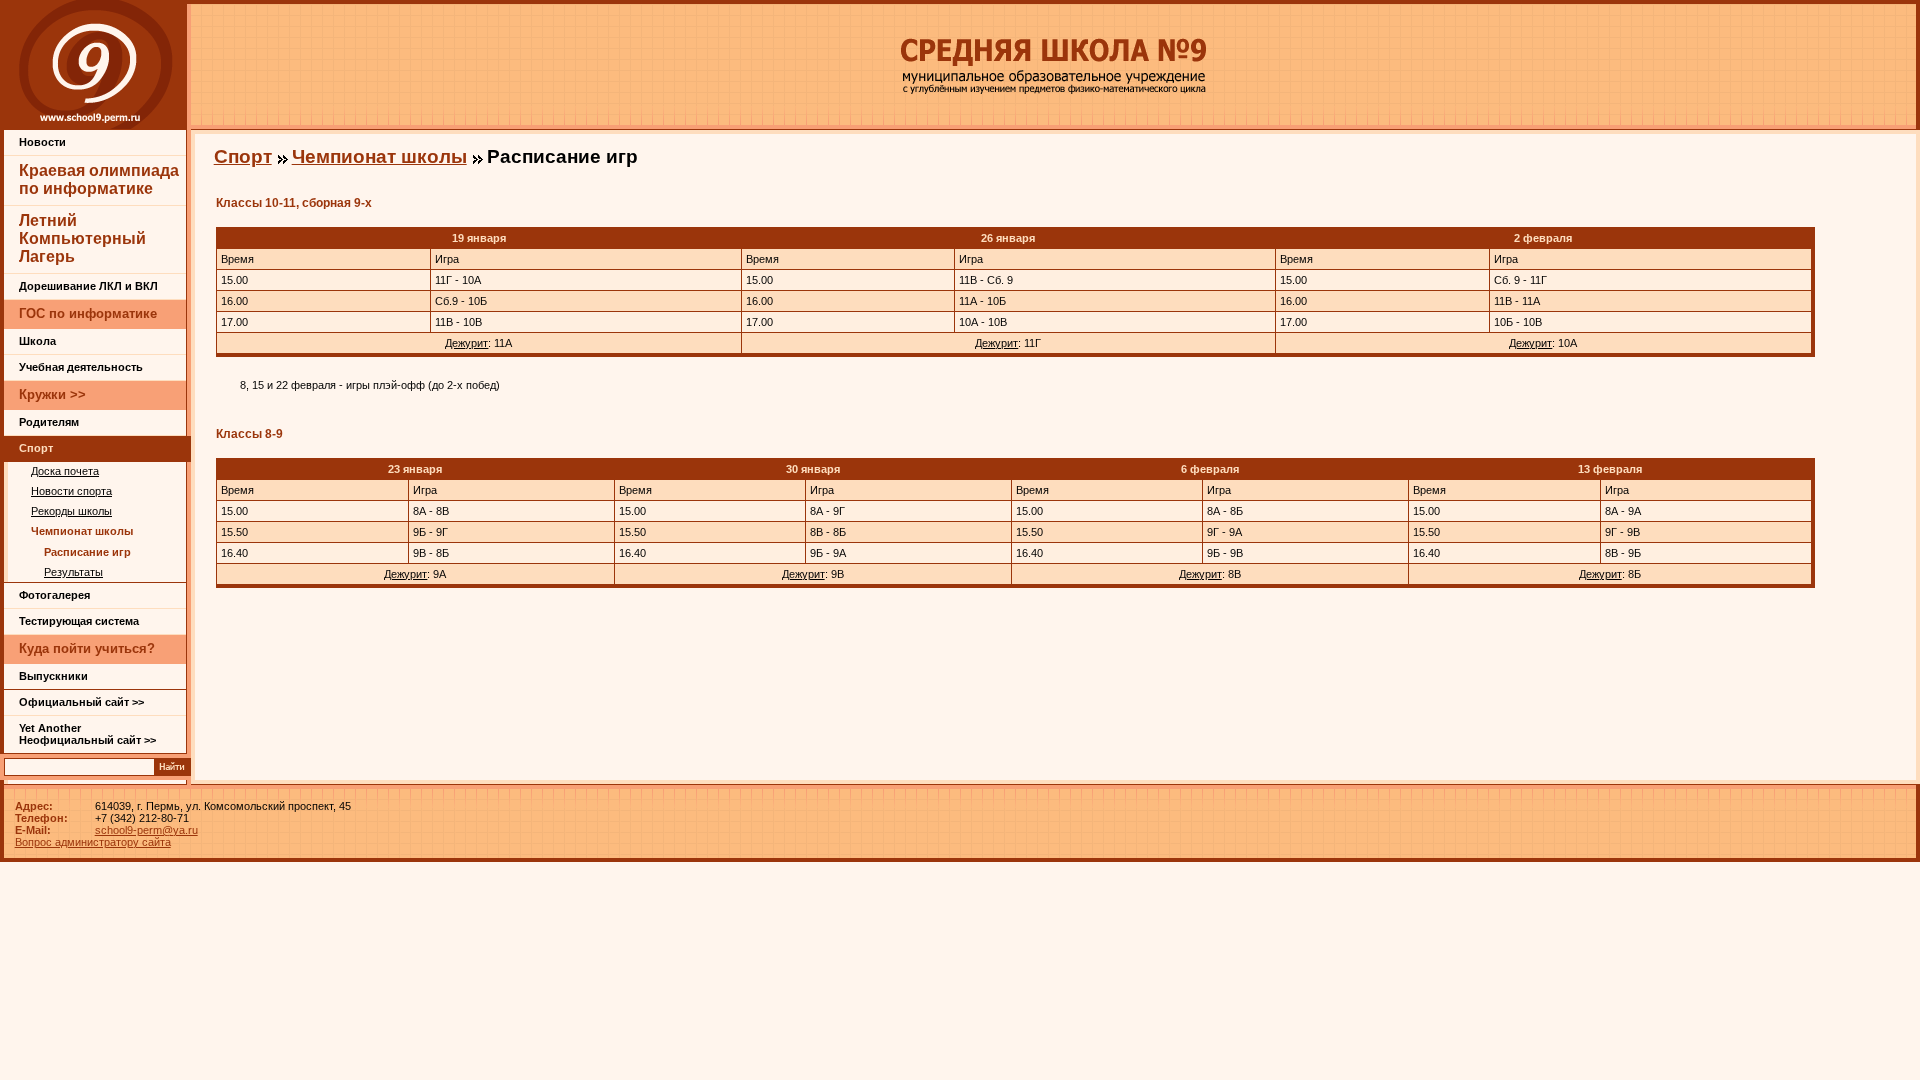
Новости (42, 142)
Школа (37, 341)
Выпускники (53, 676)
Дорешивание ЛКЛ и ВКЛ (88, 286)
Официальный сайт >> (81, 702)
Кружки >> (52, 394)
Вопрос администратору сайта (93, 842)
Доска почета (65, 471)
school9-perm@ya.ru (146, 830)
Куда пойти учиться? (87, 648)
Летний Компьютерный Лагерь (82, 238)
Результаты (73, 572)
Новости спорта (71, 491)
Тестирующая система (79, 621)
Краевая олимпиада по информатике (99, 179)
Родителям (49, 422)
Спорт (36, 448)
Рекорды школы (71, 511)
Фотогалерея (54, 595)
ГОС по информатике (88, 313)
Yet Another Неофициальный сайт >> (87, 734)
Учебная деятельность (81, 367)
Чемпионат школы (82, 531)
